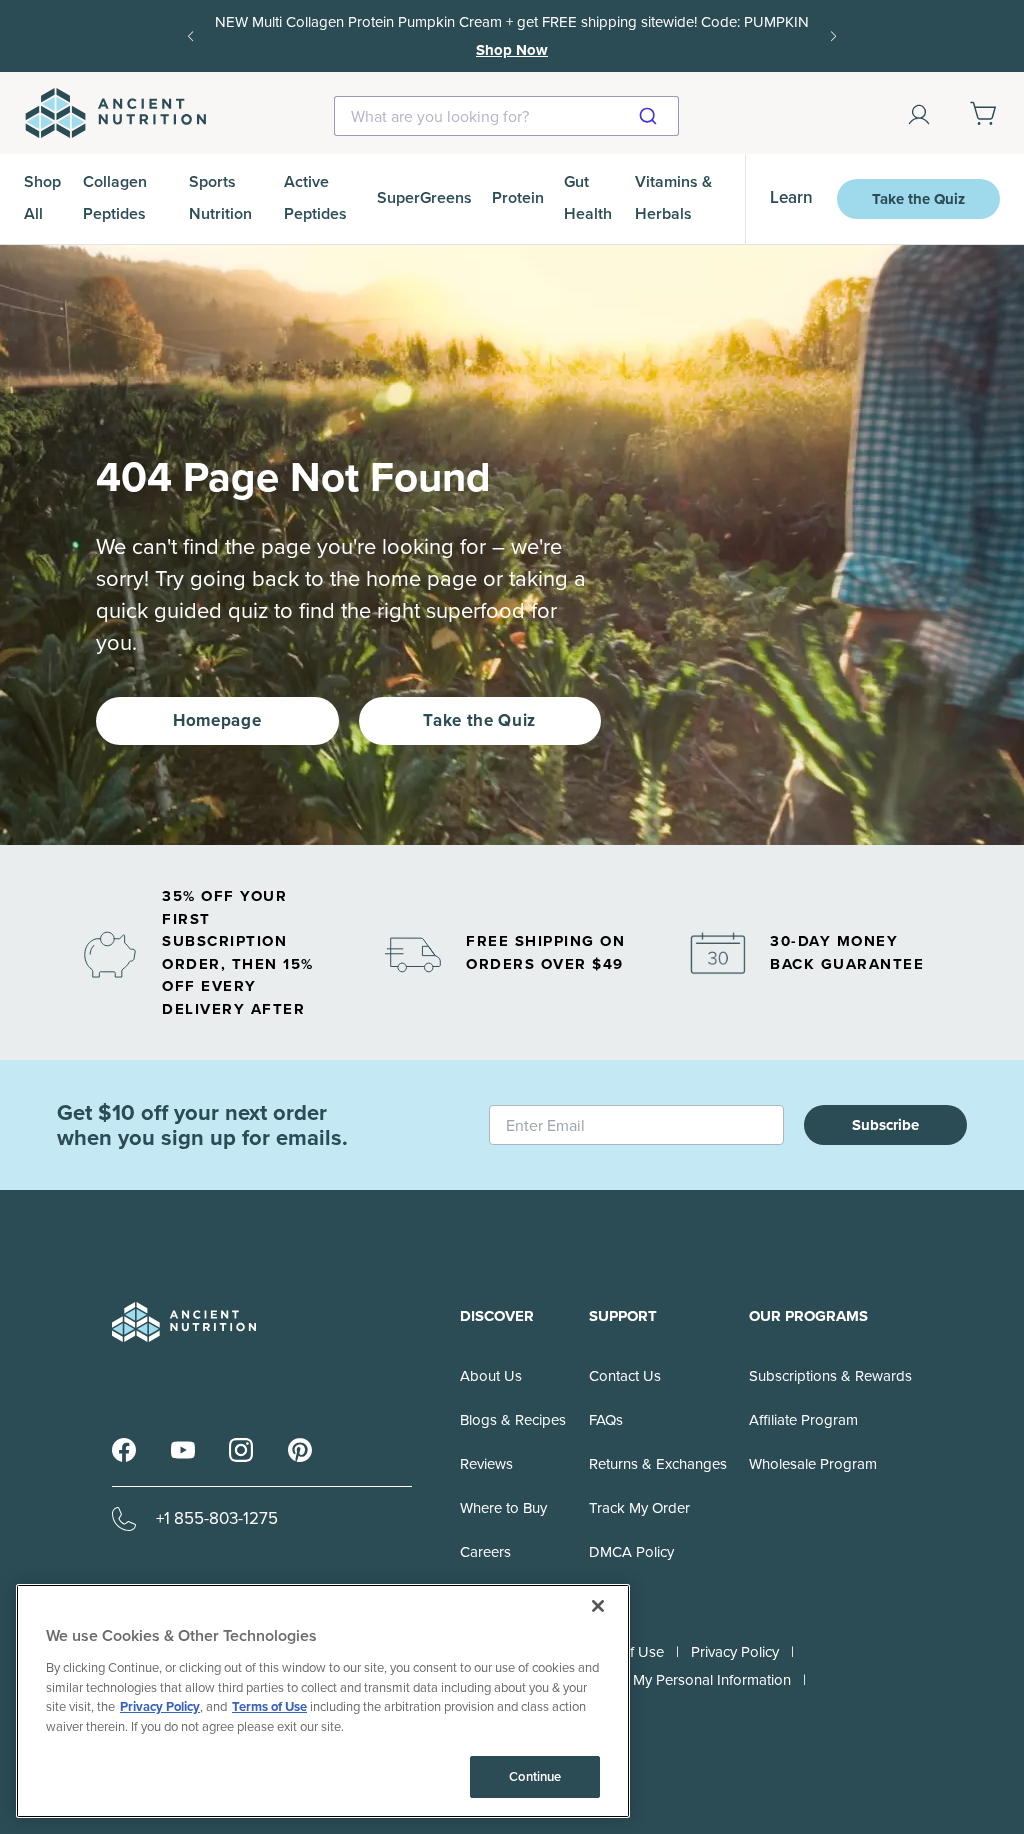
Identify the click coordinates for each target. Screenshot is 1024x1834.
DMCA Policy (631, 1552)
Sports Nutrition (220, 197)
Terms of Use (269, 1706)
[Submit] (656, 116)
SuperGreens (424, 197)
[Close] (598, 1606)
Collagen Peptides (115, 197)
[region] (323, 1701)
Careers (485, 1552)
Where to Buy (503, 1508)
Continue (535, 1776)
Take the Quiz (918, 199)
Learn (791, 197)
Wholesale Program (813, 1464)
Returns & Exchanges (658, 1464)
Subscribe (885, 1125)
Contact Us (625, 1376)
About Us (491, 1376)
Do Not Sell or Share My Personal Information (642, 1680)
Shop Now (512, 50)
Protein (518, 197)
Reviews (486, 1464)
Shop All (42, 197)
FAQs (606, 1420)
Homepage (217, 720)
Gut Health (588, 197)
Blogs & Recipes (513, 1420)
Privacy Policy (735, 1652)
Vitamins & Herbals (673, 197)
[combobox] (506, 116)
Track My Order (639, 1508)
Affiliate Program (803, 1420)
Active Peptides (315, 197)
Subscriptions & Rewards (830, 1376)
